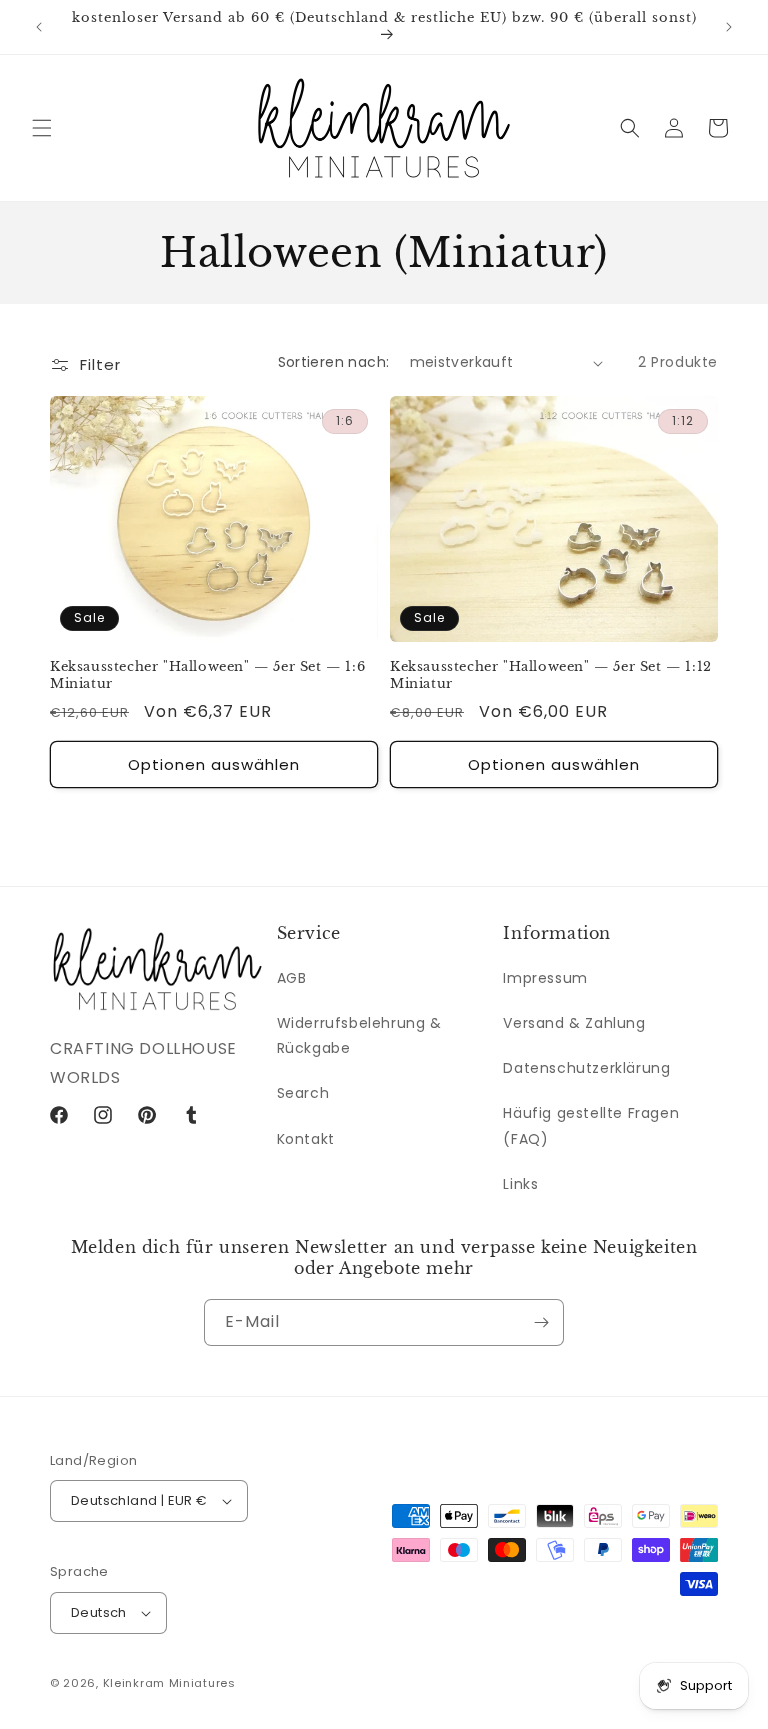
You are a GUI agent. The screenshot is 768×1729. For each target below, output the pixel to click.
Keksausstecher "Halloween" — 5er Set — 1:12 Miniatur (551, 675)
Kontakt (306, 1139)
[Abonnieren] (541, 1322)
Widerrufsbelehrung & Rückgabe (359, 1035)
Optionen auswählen (214, 764)
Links (520, 1184)
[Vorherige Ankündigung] (39, 27)
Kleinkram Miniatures (169, 1683)
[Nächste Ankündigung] (729, 27)
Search (303, 1093)
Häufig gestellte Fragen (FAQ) (591, 1125)
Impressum (545, 978)
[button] (42, 128)
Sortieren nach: (334, 362)
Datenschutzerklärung (586, 1068)
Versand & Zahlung (574, 1023)
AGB (292, 978)
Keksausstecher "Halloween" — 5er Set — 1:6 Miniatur (207, 675)
